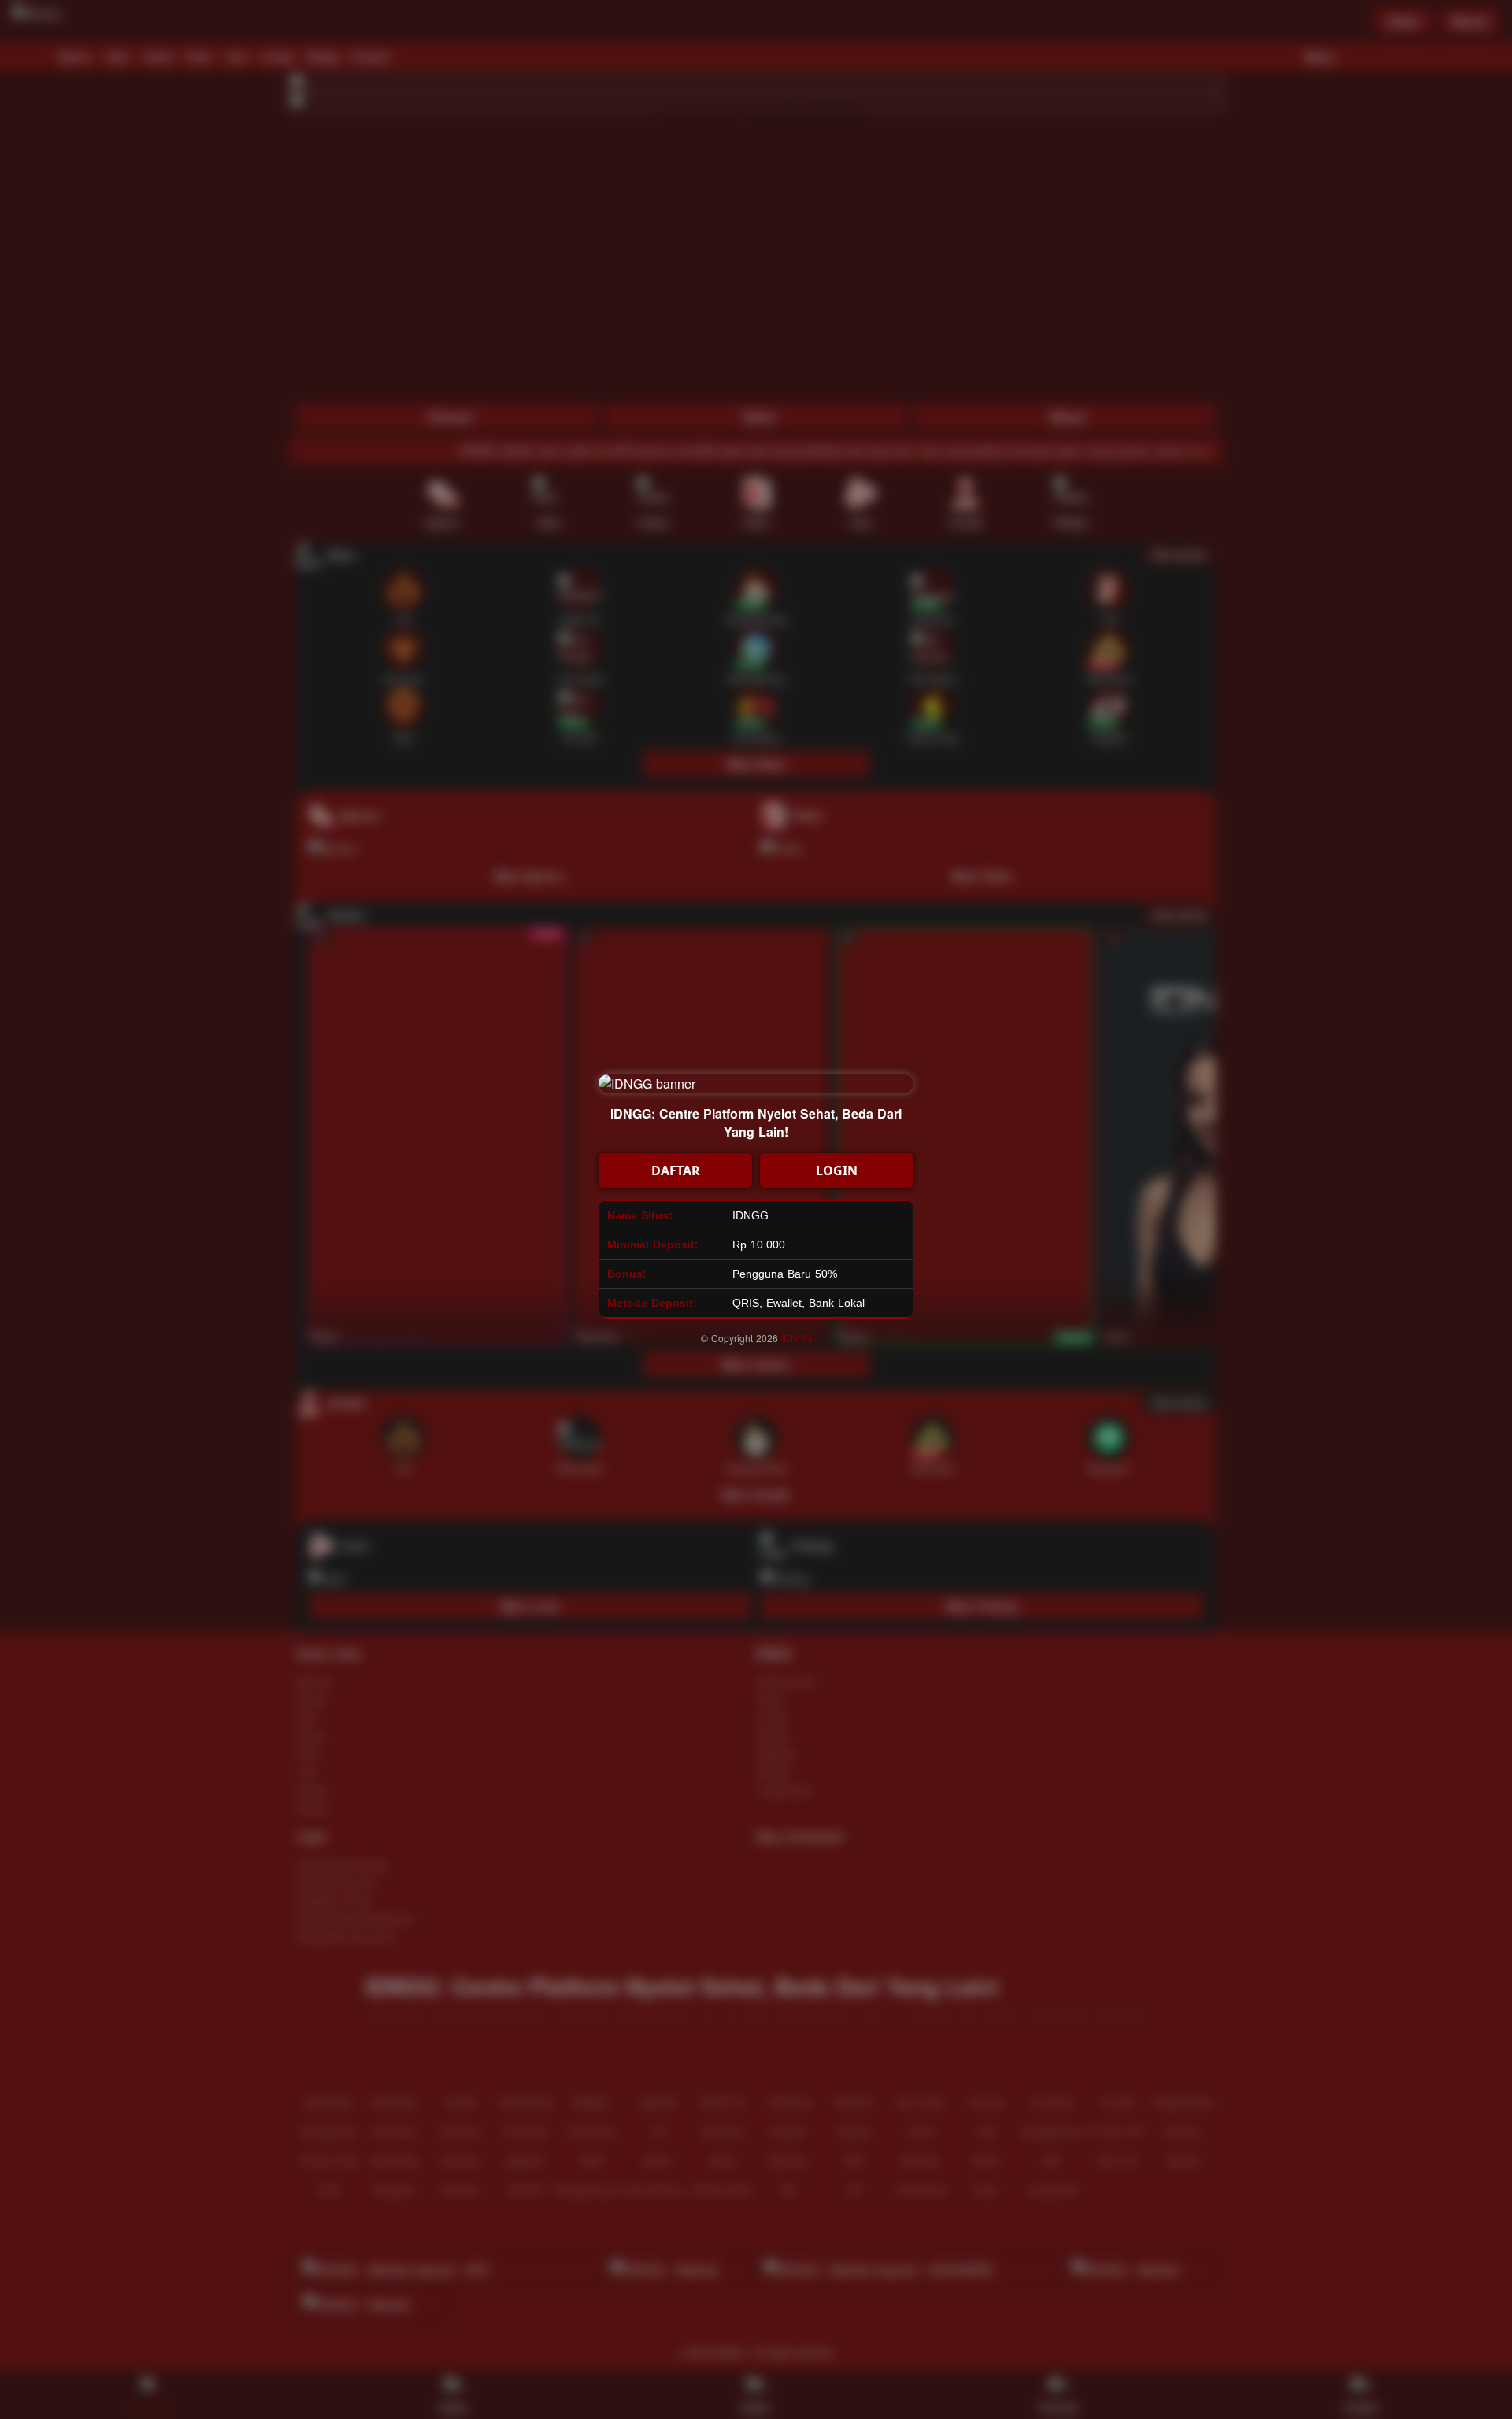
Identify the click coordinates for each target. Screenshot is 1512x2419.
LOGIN (837, 1171)
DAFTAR (676, 1171)
